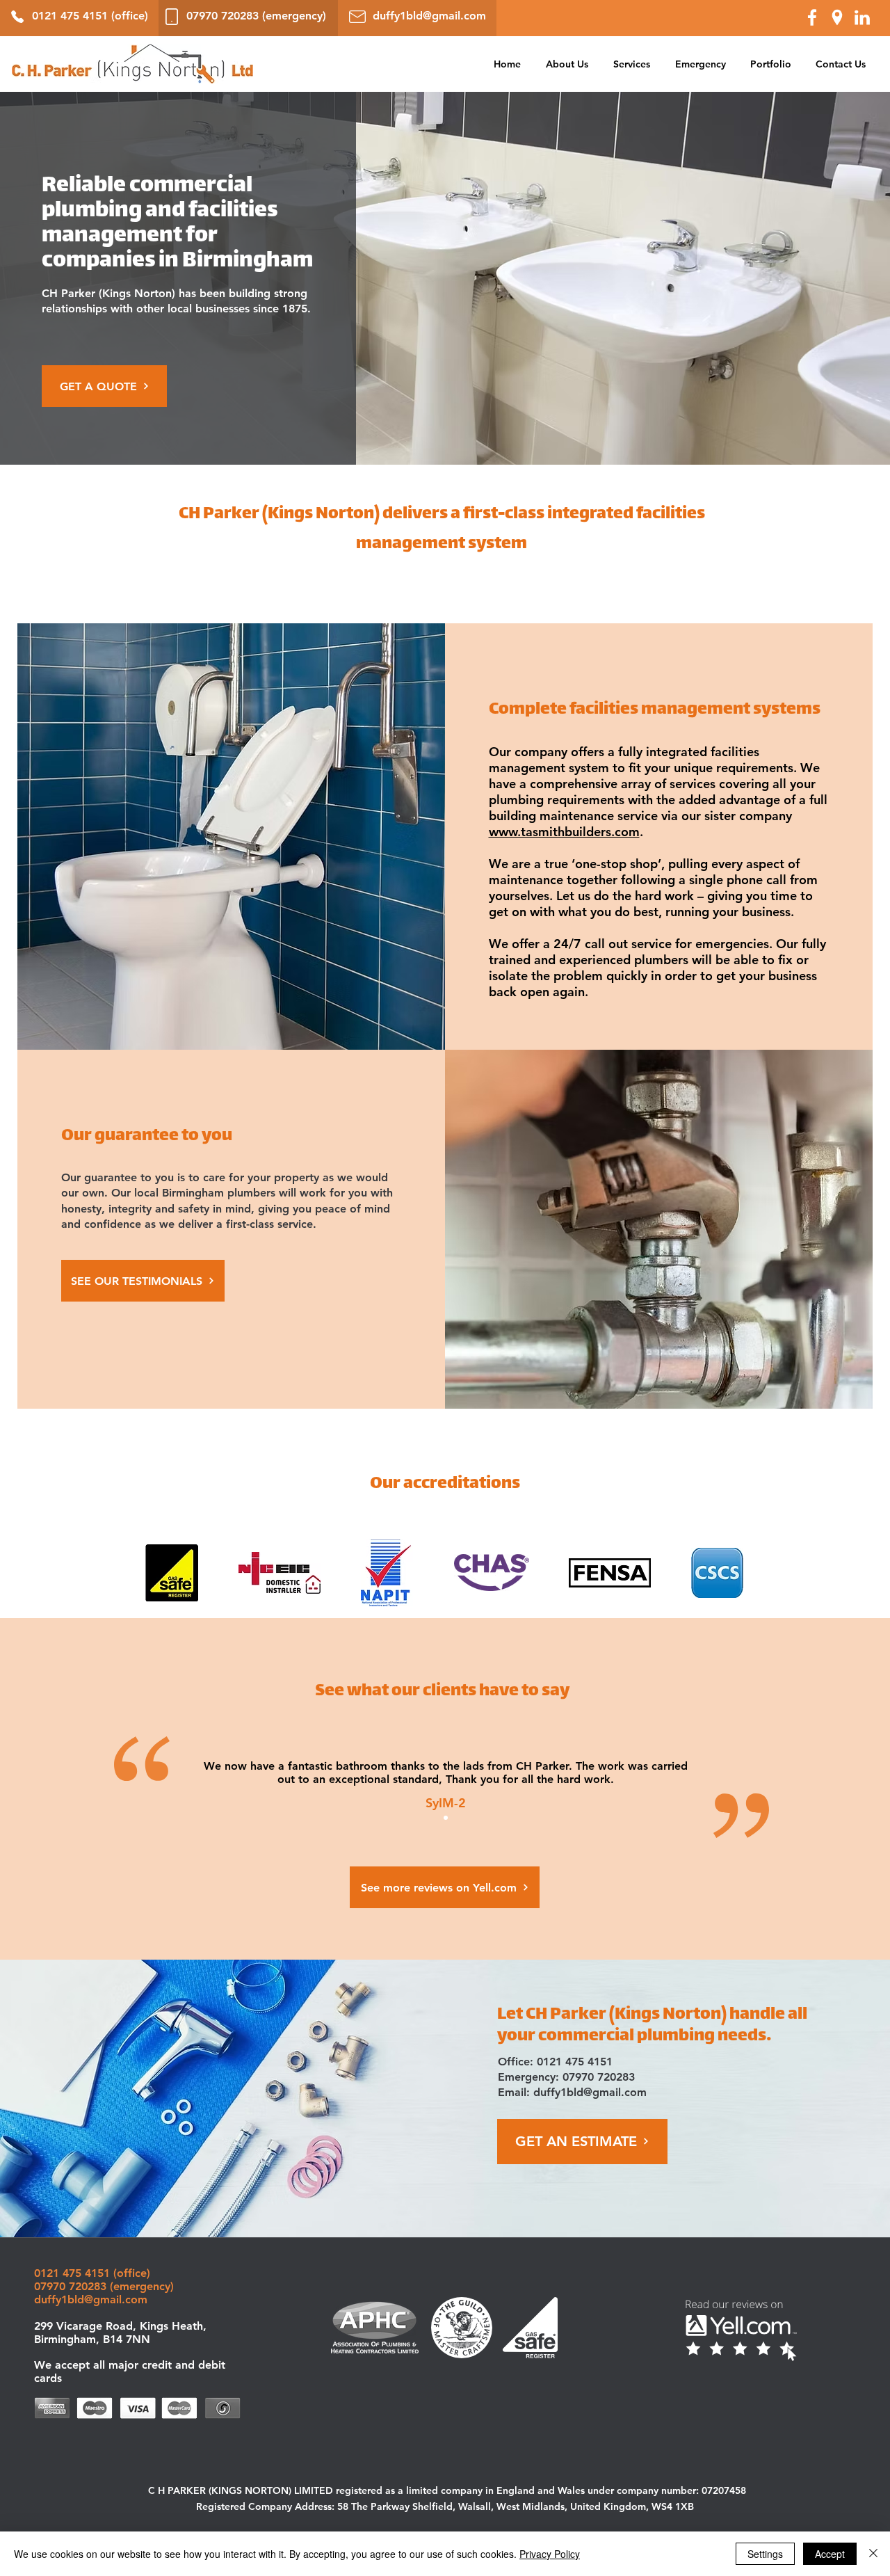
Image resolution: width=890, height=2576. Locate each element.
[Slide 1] (446, 1818)
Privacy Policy (550, 2554)
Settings (765, 2554)
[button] (632, 64)
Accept (830, 2554)
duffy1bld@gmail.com (590, 2092)
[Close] (873, 2554)
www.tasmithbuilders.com (564, 832)
